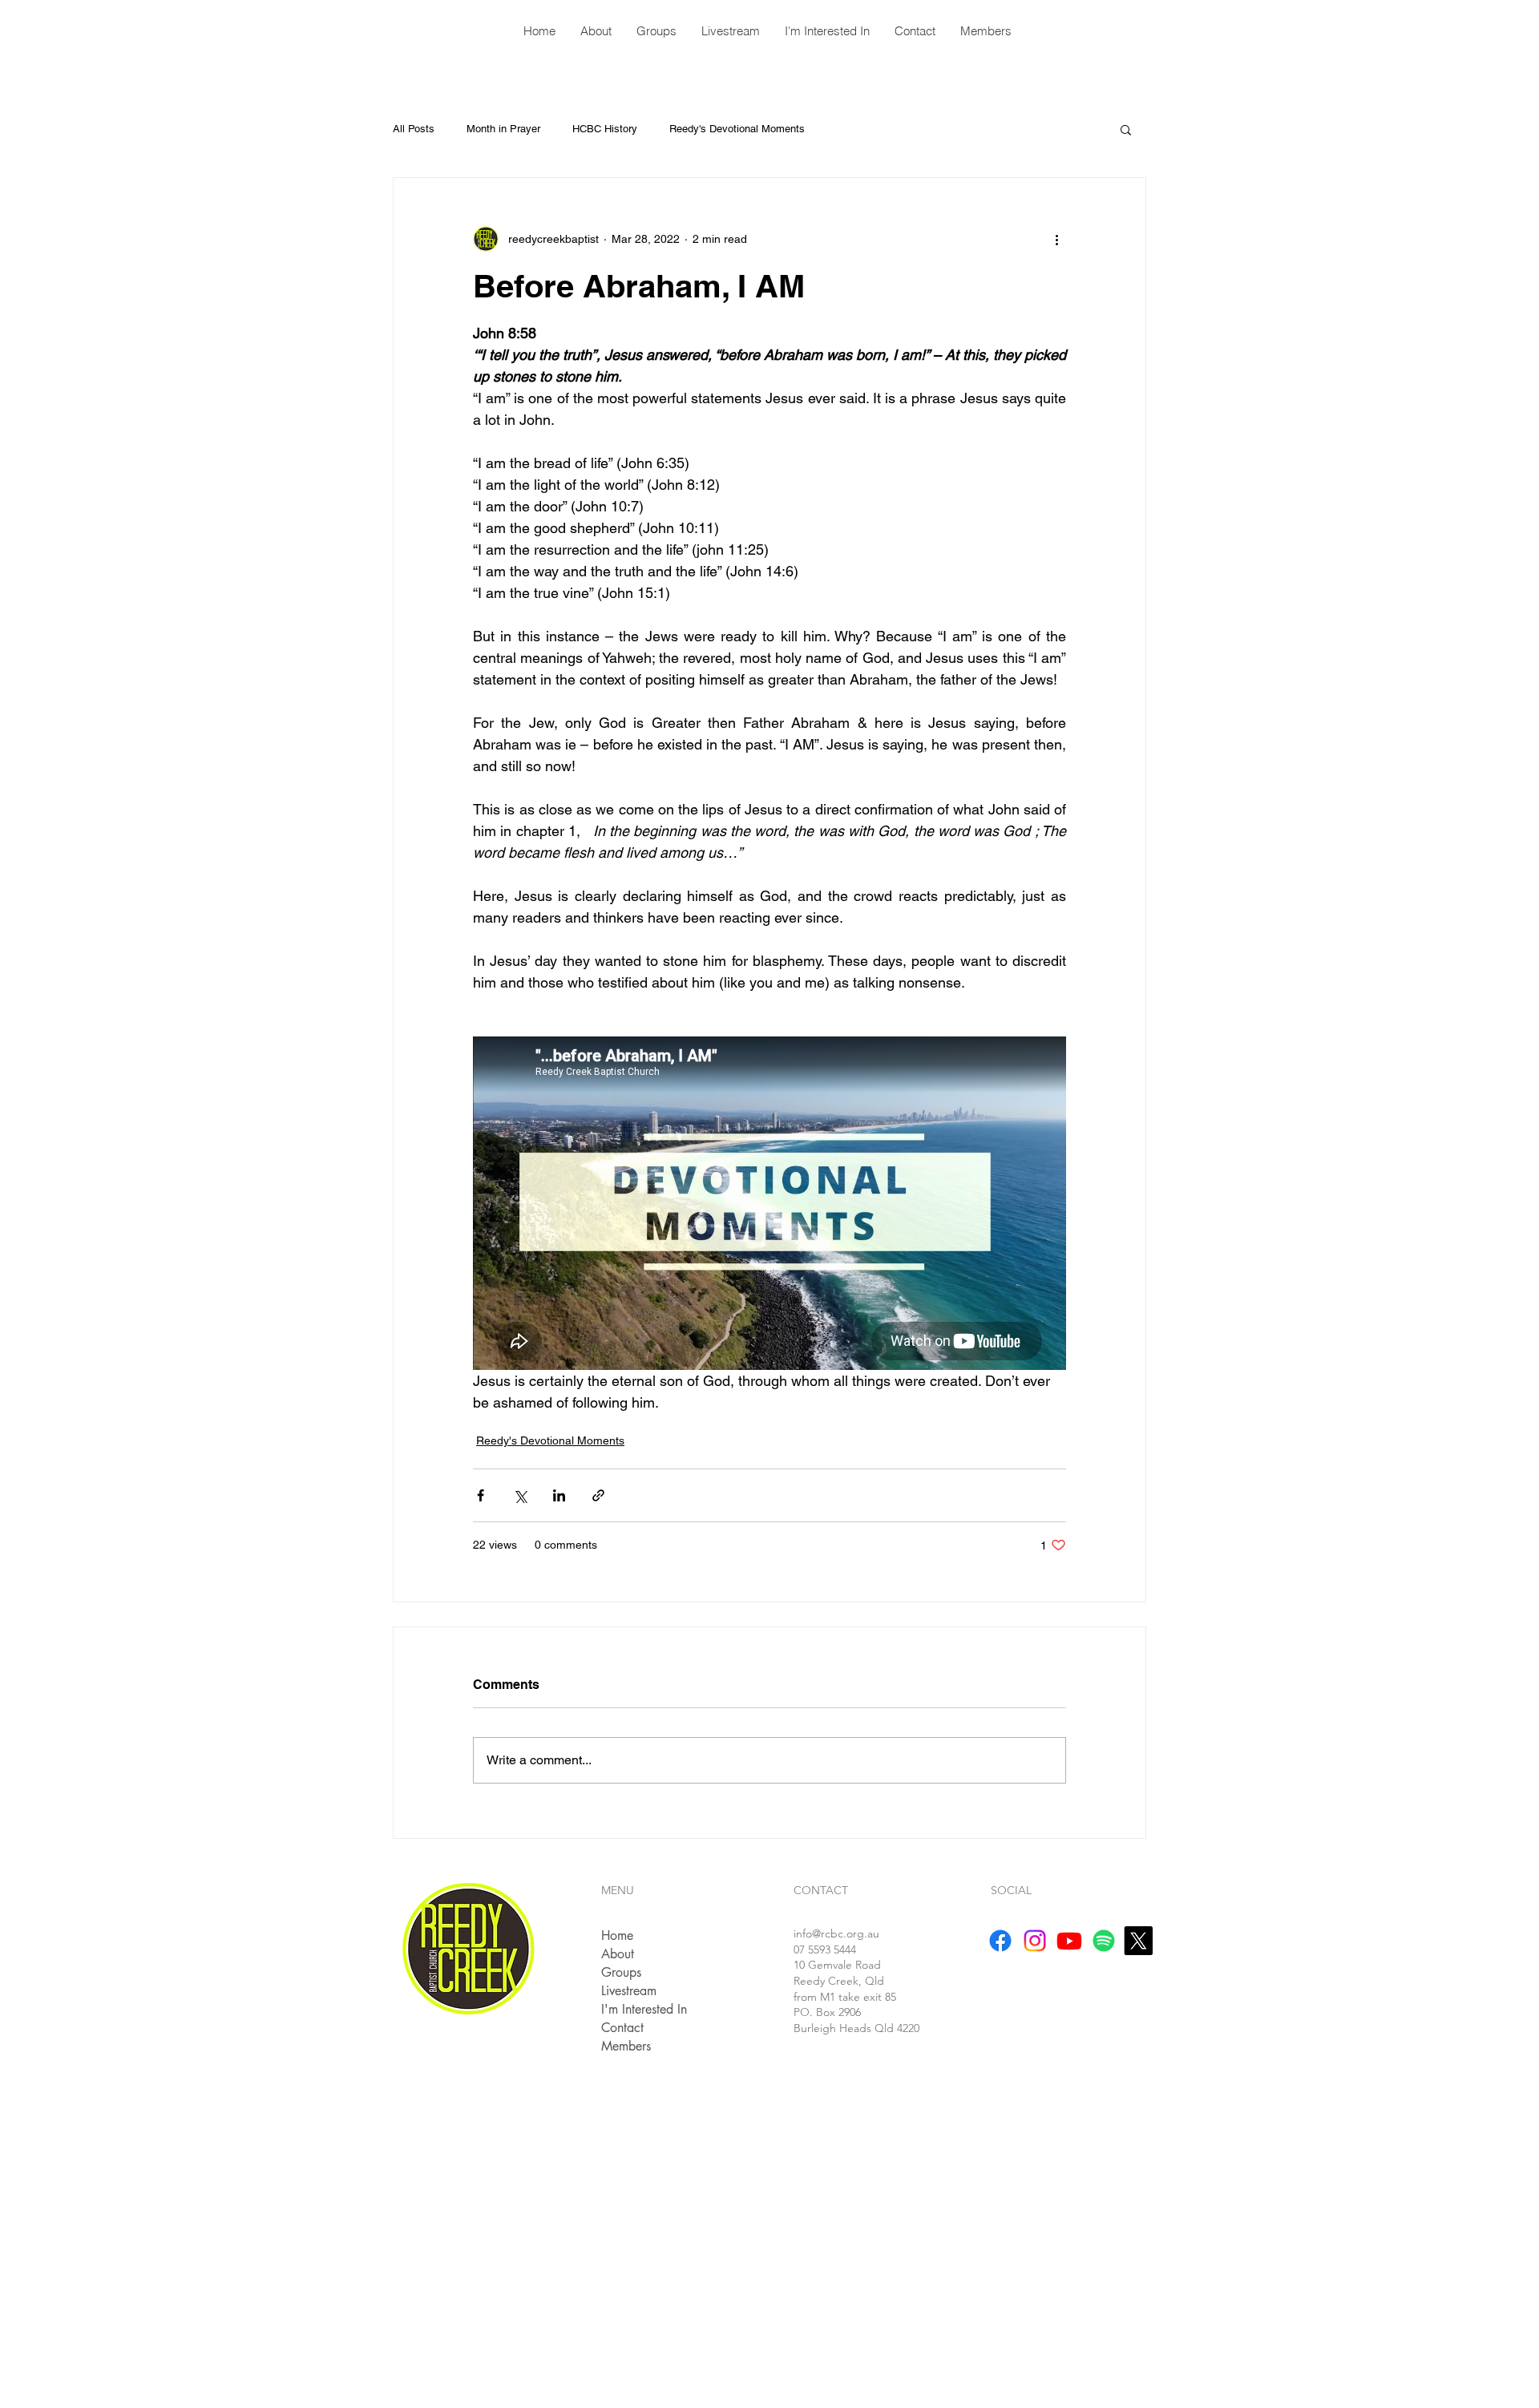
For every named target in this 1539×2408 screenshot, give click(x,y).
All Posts (414, 129)
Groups (621, 1972)
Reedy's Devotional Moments (737, 129)
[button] (1126, 129)
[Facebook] (1000, 1941)
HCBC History (605, 129)
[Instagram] (1035, 1941)
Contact (622, 2028)
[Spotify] (1104, 1941)
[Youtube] (1069, 1941)
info (836, 1933)
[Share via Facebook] (481, 1495)
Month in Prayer (503, 129)
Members (626, 2046)
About (618, 1954)
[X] (1138, 1941)
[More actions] (1056, 239)
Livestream (629, 1991)
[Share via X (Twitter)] (520, 1495)
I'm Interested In (644, 2009)
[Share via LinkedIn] (559, 1495)
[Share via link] (598, 1495)
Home (617, 1935)
